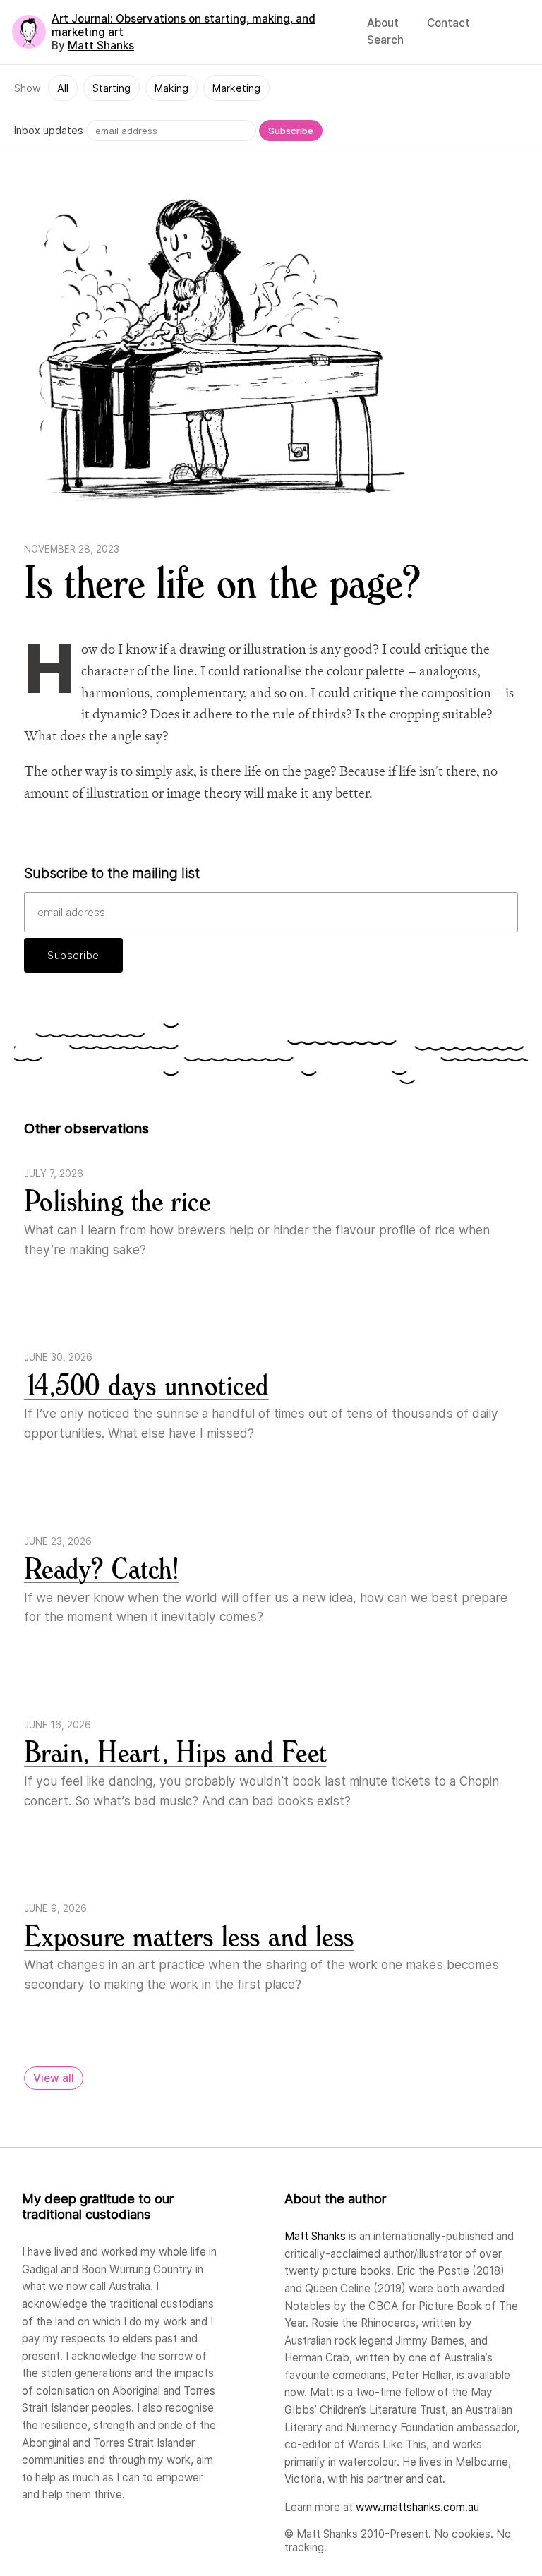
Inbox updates (49, 130)
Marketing (236, 88)
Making (171, 88)
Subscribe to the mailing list (112, 873)
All (63, 88)
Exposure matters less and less (189, 1938)
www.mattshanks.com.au (417, 2507)
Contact (448, 23)
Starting (112, 88)
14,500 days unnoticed (146, 1386)
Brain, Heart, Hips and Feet (175, 1753)
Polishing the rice (117, 1202)
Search (385, 40)
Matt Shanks (101, 46)
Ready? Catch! (101, 1570)
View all (54, 2078)
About (383, 23)
